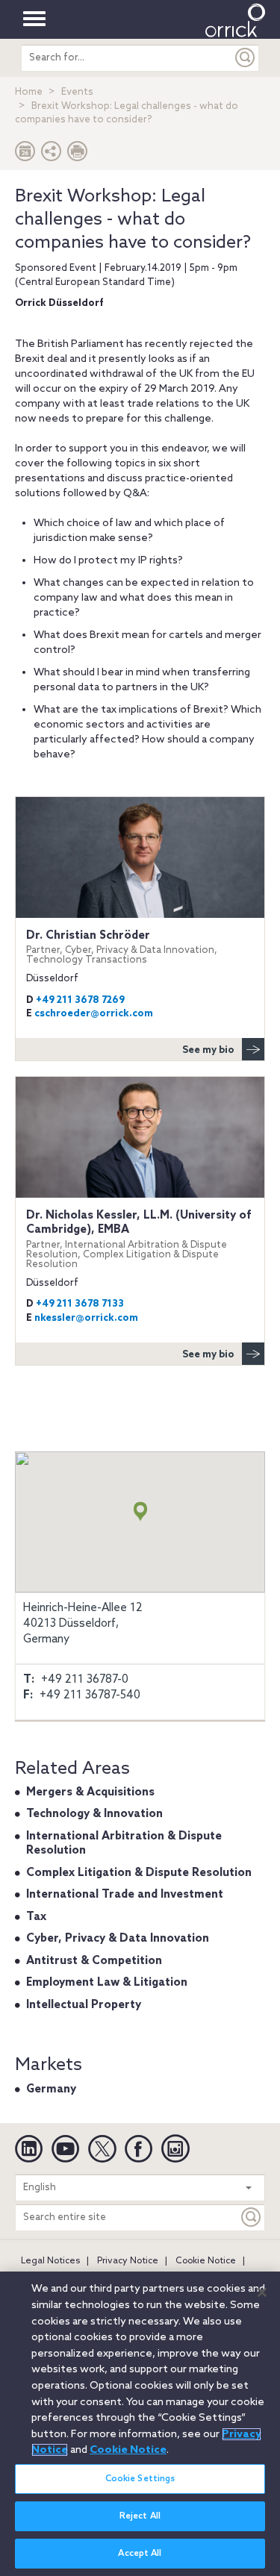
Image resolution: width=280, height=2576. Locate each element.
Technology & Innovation (94, 1814)
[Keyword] (252, 2217)
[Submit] (246, 58)
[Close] (262, 2292)
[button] (52, 155)
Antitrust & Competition (94, 1961)
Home (29, 92)
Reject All (140, 2516)
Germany (51, 2089)
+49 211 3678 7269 (80, 1000)
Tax (36, 1917)
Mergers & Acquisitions (90, 1792)
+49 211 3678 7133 (80, 1304)
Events (77, 92)
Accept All (140, 2554)
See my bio (208, 1050)
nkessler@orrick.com (86, 1318)
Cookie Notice (206, 2261)
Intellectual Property (84, 2005)
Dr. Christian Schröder (122, 947)
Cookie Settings (140, 2479)
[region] (140, 2424)
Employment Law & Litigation (107, 1983)
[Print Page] (78, 155)
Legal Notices (50, 2261)
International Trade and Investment (125, 1895)
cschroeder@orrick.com (94, 1014)
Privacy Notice (128, 2261)
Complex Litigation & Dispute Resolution (139, 1873)
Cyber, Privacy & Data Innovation (118, 1939)
